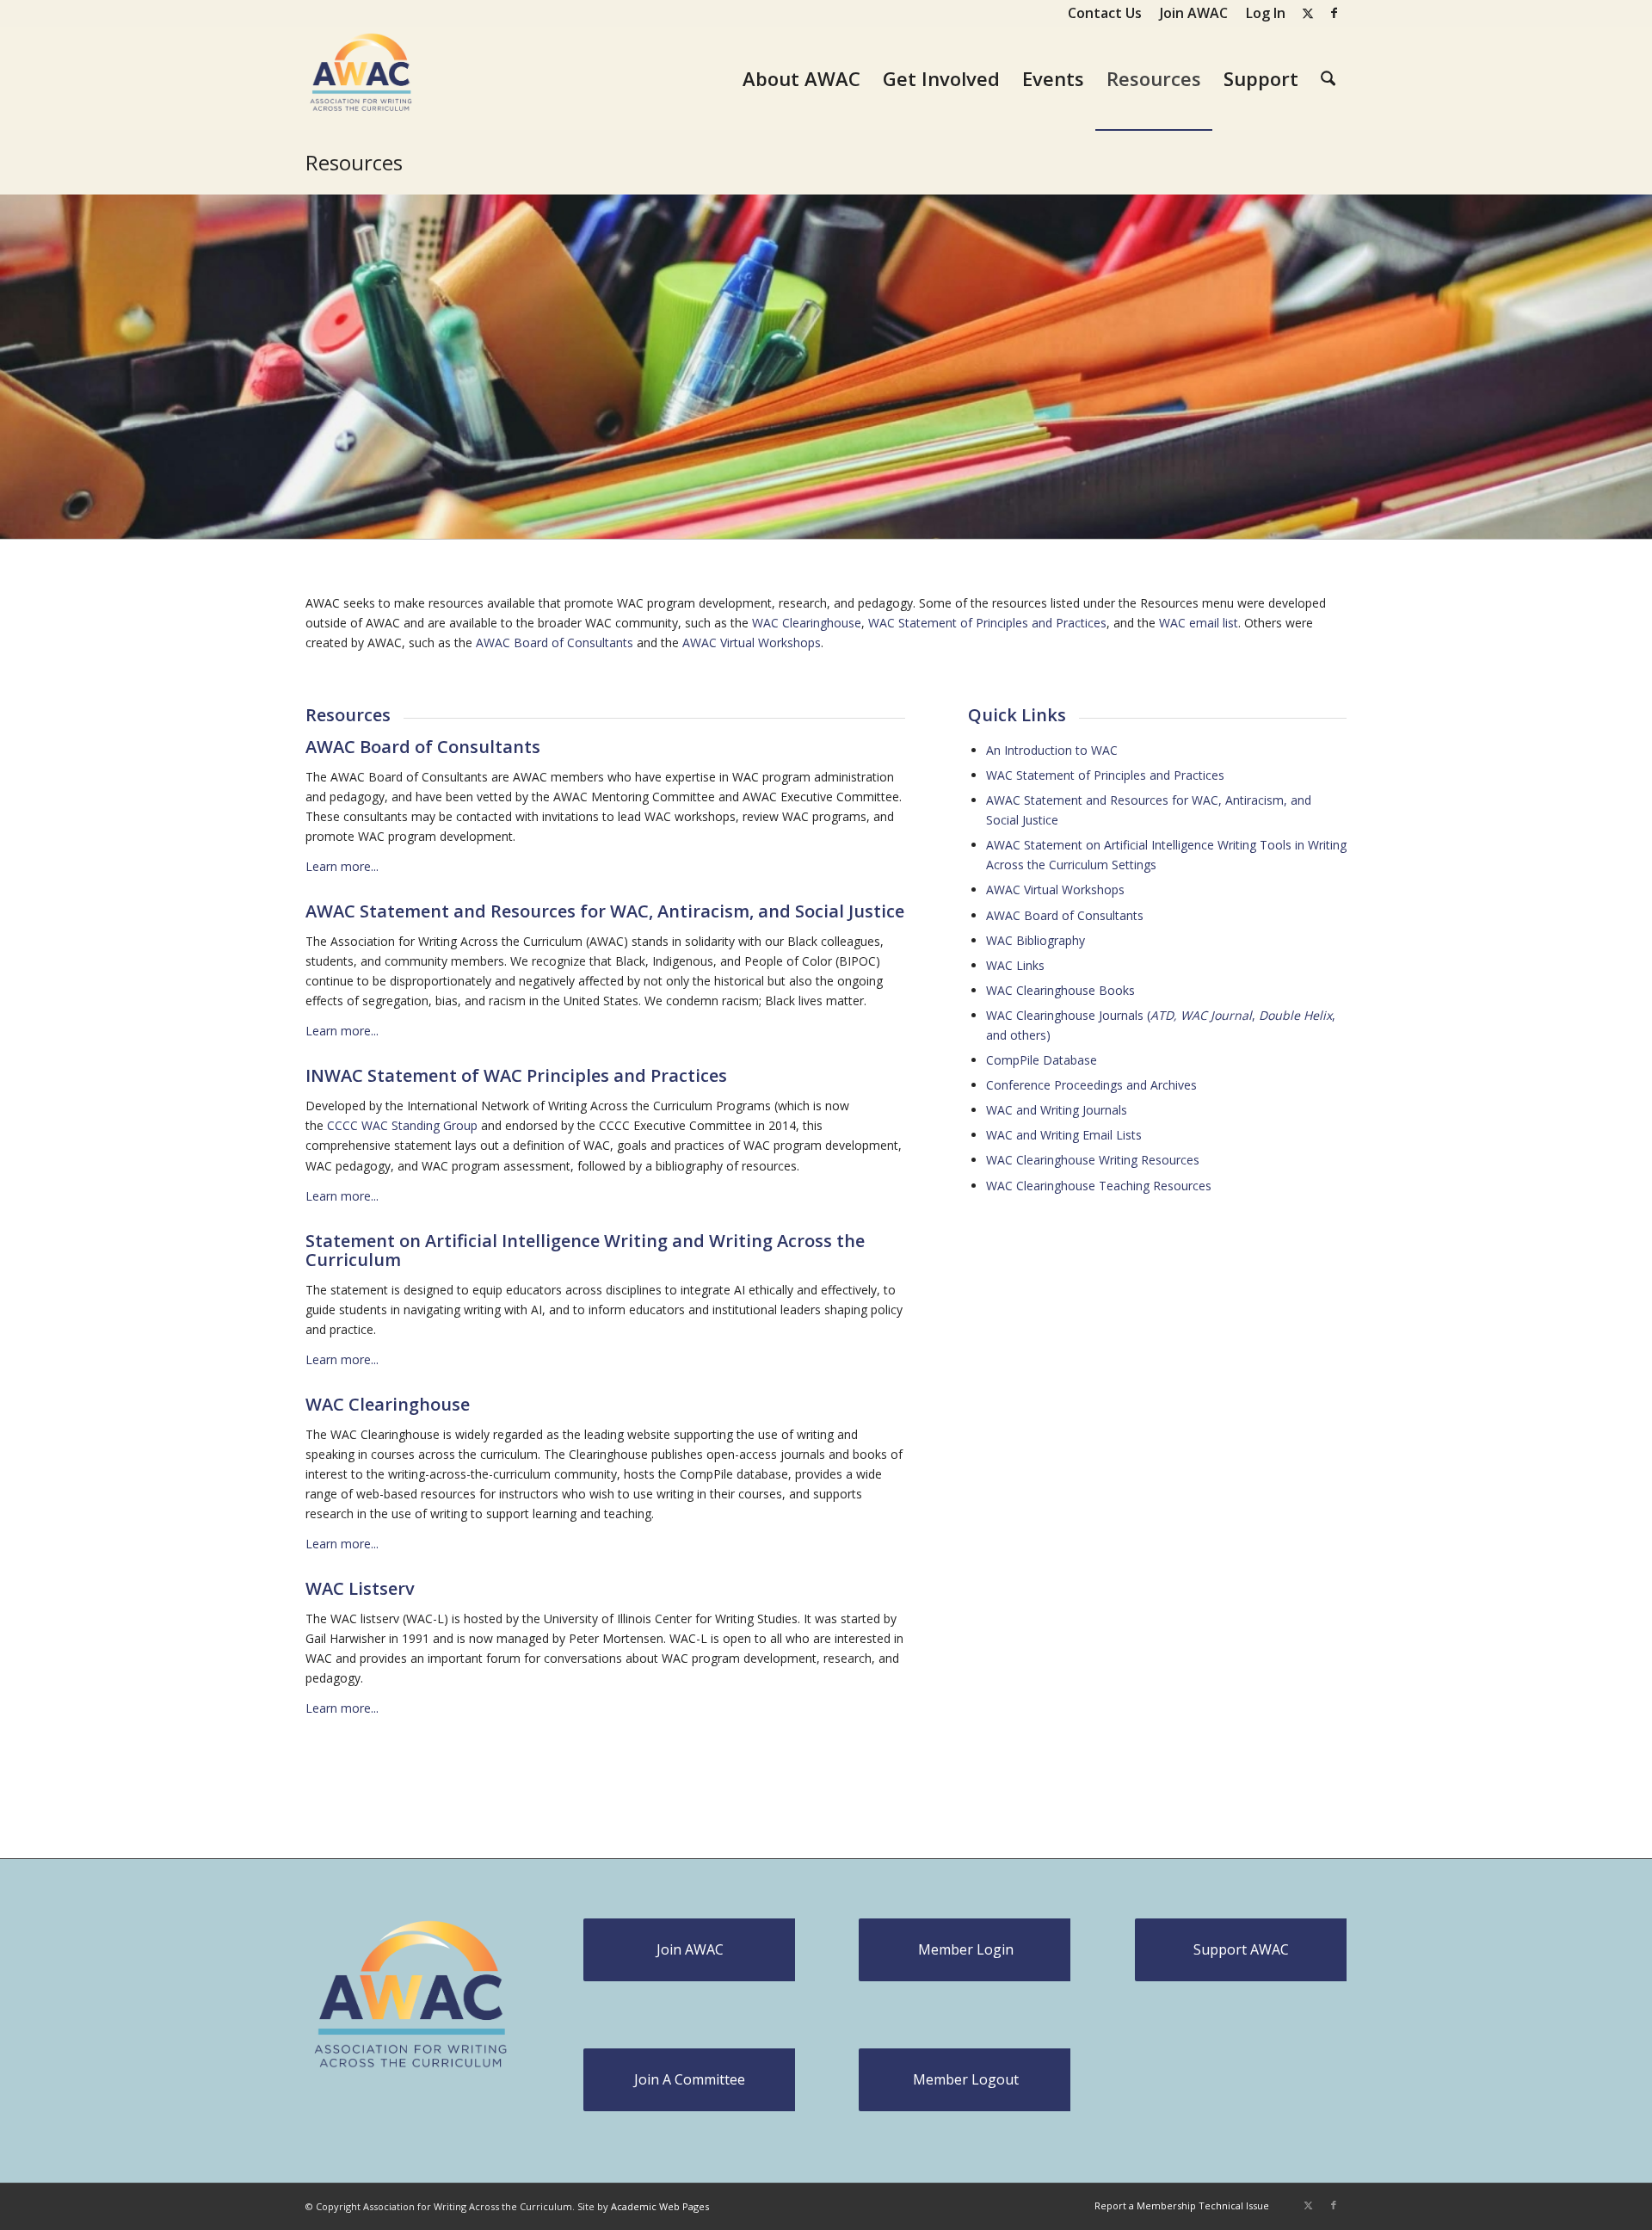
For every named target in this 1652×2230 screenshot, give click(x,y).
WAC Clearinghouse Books (1060, 990)
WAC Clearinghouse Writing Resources (1093, 1160)
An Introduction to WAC (1052, 750)
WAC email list (1199, 623)
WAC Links (1015, 965)
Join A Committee (690, 2079)
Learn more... (342, 866)
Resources (354, 162)
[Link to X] (1307, 13)
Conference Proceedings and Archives (1091, 1085)
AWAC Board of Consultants (555, 642)
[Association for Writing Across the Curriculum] (362, 78)
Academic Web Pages (660, 2206)
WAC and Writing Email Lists (1064, 1135)
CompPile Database (1042, 1060)
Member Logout (966, 2079)
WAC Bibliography (1036, 940)
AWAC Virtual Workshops (752, 642)
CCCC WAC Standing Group (402, 1125)
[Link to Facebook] (1334, 13)
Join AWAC (690, 1949)
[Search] (1328, 78)
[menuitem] (1105, 13)
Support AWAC (1241, 1949)
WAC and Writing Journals (1057, 1110)
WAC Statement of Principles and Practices (987, 623)
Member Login (966, 1949)
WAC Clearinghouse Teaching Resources (1099, 1186)
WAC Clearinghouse (807, 623)
